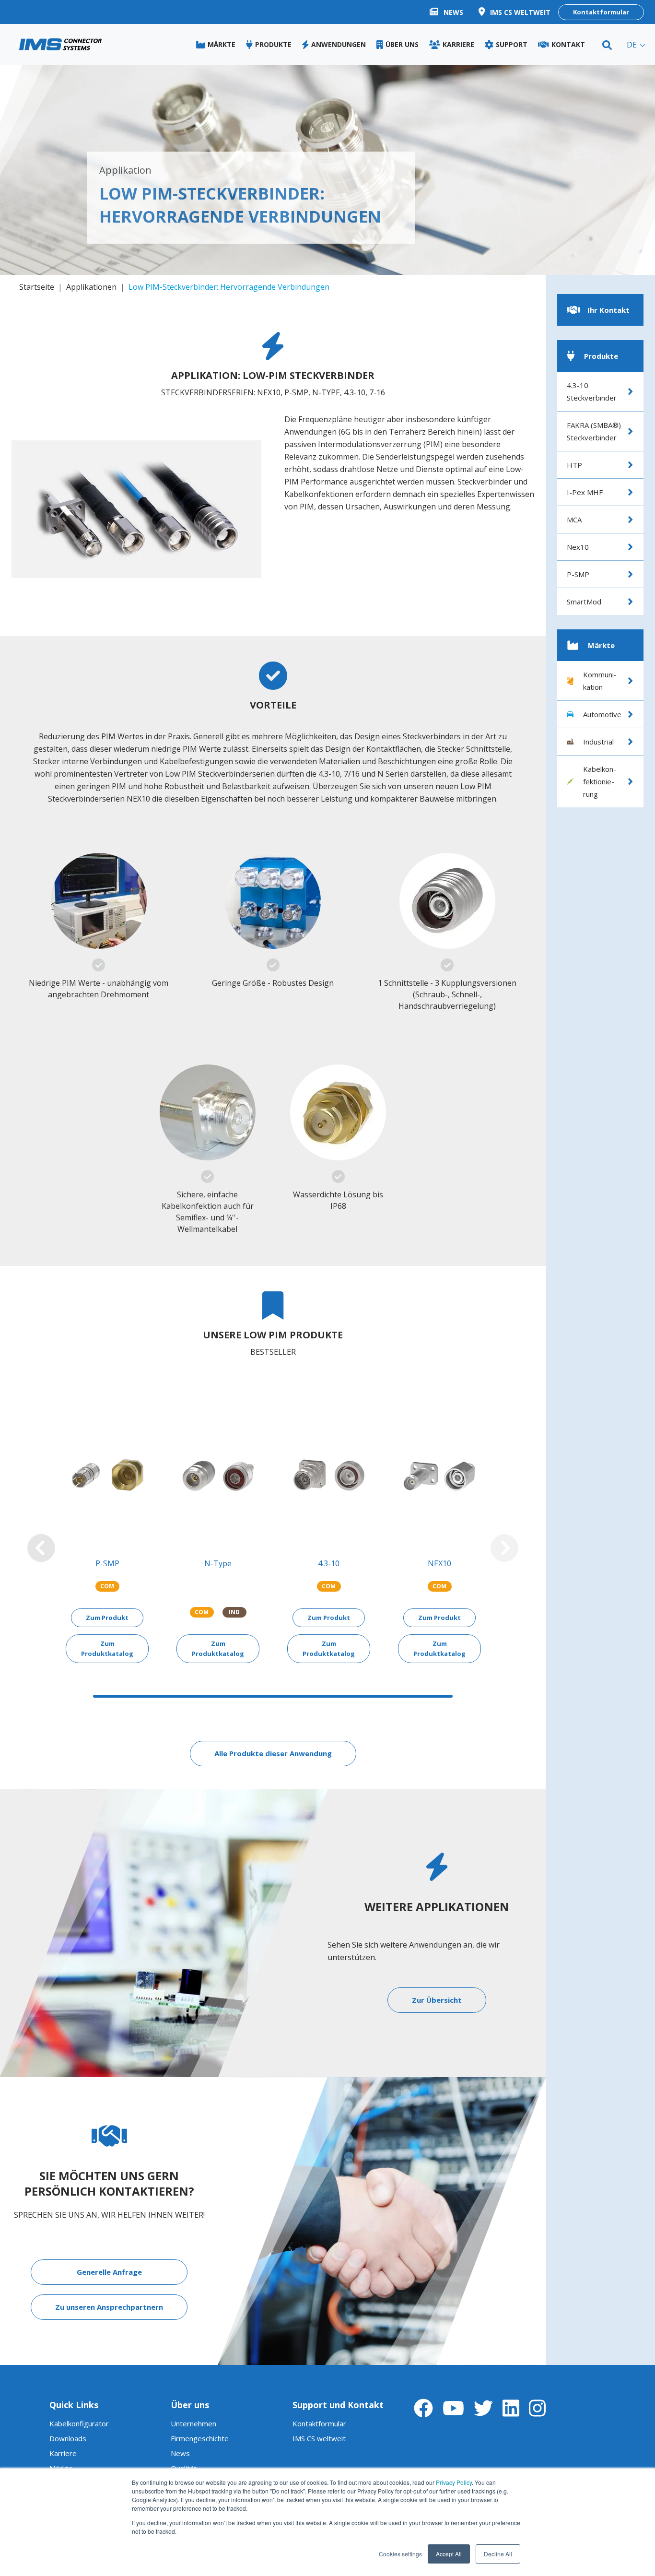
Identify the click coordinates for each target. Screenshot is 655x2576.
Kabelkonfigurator (79, 2423)
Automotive (602, 714)
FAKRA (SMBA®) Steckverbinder (594, 431)
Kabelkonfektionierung (600, 781)
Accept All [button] (449, 2554)
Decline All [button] (498, 2554)
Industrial (598, 742)
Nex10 (578, 547)
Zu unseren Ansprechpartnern (109, 2307)
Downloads (68, 2438)
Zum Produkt (107, 1618)
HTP (574, 465)
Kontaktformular (601, 12)
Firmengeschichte (200, 2438)
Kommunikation (600, 681)
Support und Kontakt (338, 2405)
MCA (574, 520)
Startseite (37, 287)
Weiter (504, 1548)
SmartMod (584, 602)
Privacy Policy (454, 2482)
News (180, 2453)
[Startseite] (60, 44)
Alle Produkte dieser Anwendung (273, 1753)
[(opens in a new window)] (423, 2408)
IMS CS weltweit (319, 2438)
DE (632, 45)
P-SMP (578, 574)
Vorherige (41, 1548)
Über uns (190, 2405)
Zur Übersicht (437, 2000)
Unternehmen (193, 2423)
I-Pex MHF (585, 492)
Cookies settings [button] (400, 2554)
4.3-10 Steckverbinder (592, 391)
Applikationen (91, 287)
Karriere (63, 2453)
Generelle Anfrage (109, 2272)
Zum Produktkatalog (107, 1648)
